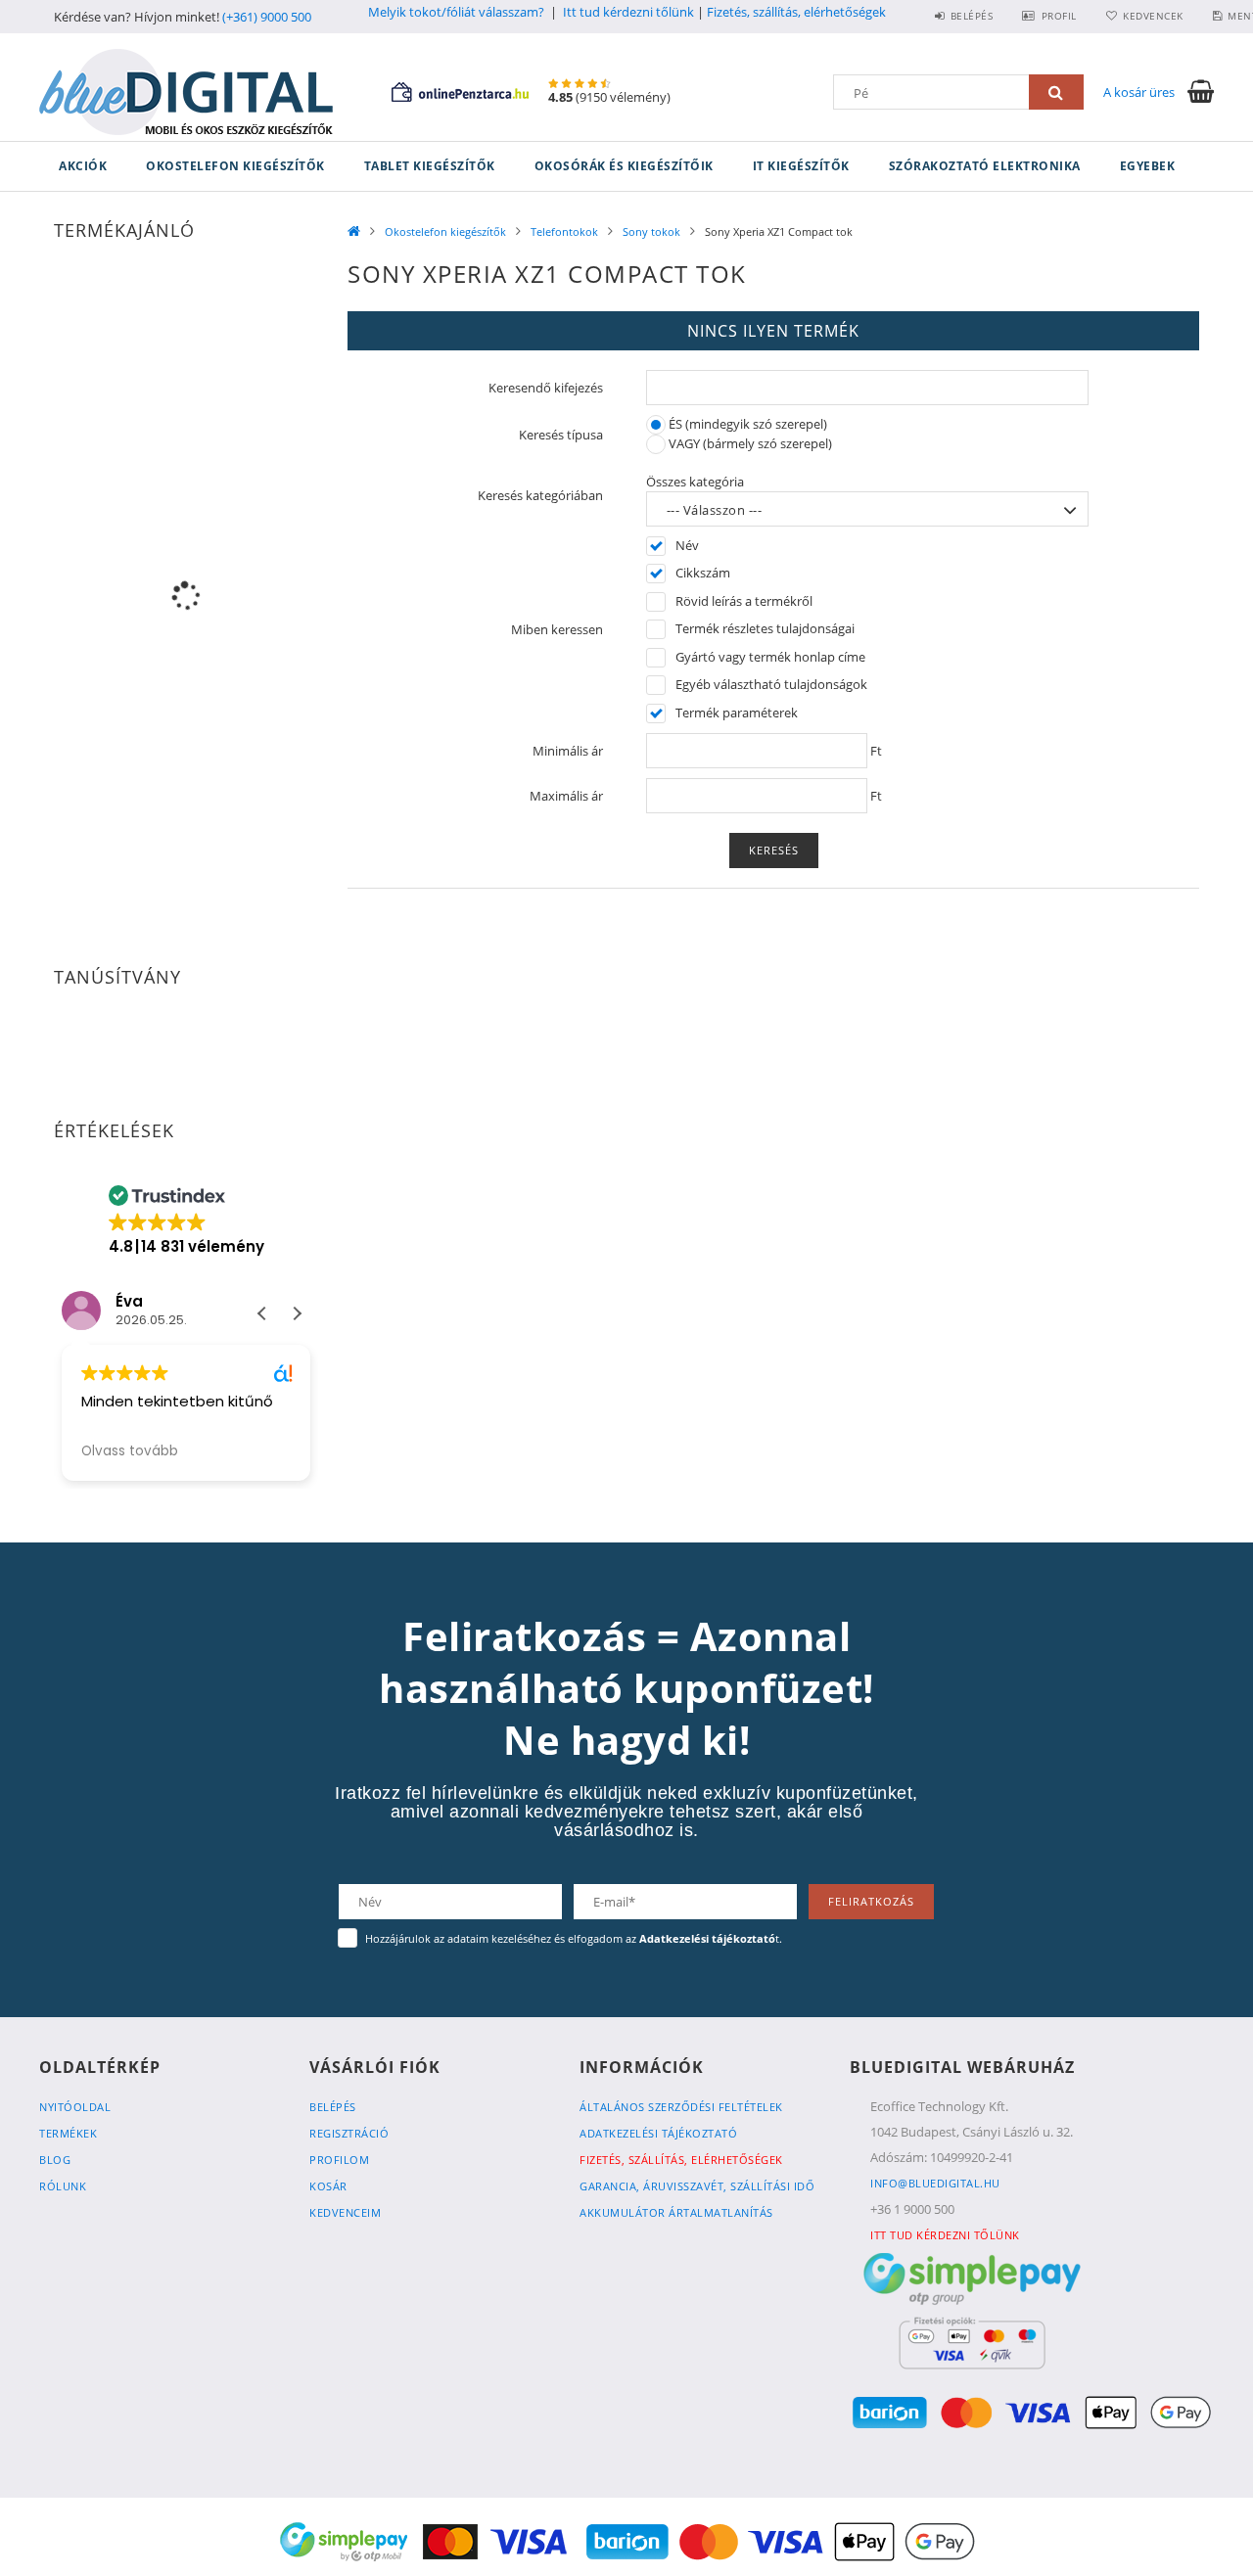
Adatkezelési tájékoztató (658, 2133)
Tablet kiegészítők (430, 166)
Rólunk (63, 2186)
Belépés (972, 16)
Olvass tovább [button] (130, 1451)
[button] (297, 1313)
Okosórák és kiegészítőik (624, 166)
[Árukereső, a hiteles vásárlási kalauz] (186, 1044)
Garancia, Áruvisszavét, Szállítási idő (697, 2186)
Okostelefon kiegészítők (235, 166)
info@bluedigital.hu (935, 2183)
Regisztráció (349, 2133)
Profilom (339, 2160)
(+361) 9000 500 (267, 17)
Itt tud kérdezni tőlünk (628, 12)
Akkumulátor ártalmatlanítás (676, 2212)
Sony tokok (651, 231)
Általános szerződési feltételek (681, 2107)
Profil (1059, 16)
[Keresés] (1056, 92)
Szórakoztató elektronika (985, 166)
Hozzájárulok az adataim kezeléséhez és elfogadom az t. (574, 1938)
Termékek (68, 2133)
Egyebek (1148, 166)
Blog (55, 2160)
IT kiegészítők (801, 166)
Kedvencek (1153, 16)
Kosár (328, 2186)
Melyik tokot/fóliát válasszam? (456, 12)
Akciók (83, 166)
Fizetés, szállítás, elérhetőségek (796, 12)
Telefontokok (564, 231)
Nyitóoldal (75, 2107)
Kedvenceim (345, 2212)
